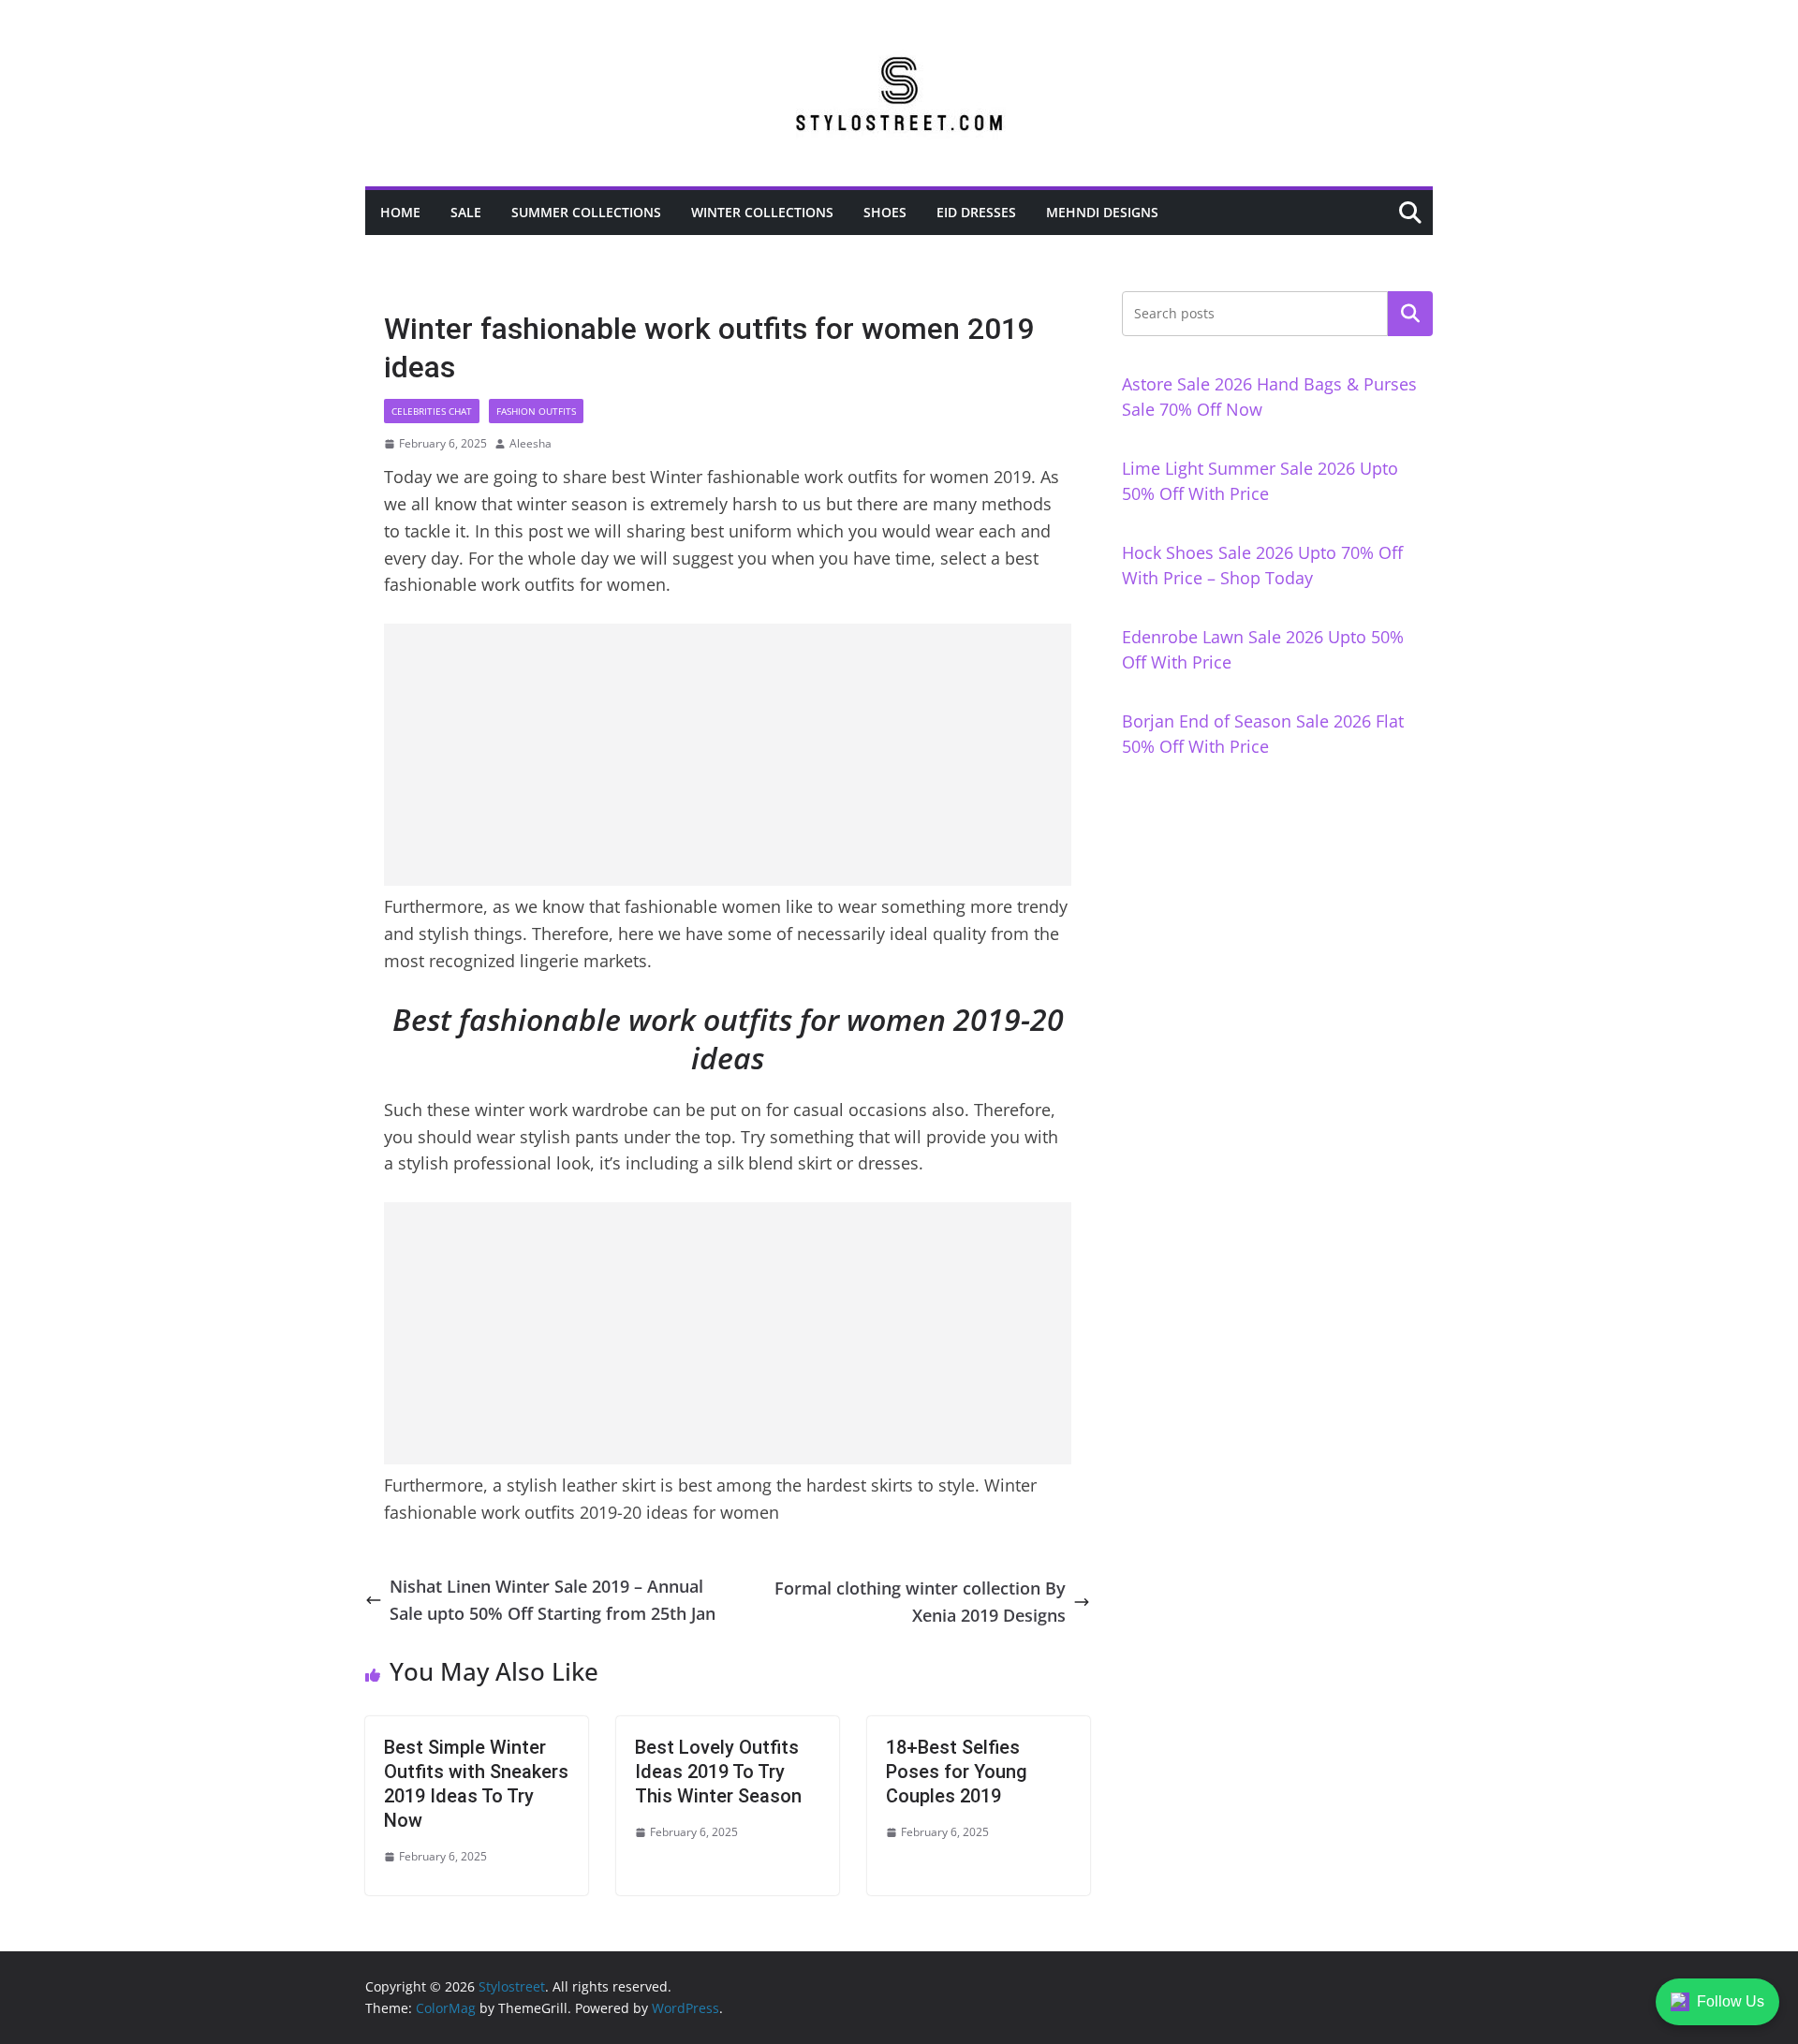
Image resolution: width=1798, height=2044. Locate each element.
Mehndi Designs (1102, 212)
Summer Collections (586, 212)
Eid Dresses (976, 212)
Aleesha (531, 443)
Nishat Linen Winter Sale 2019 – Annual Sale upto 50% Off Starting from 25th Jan (553, 1600)
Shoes (885, 212)
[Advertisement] (728, 755)
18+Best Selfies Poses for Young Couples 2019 (957, 1772)
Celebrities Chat (432, 411)
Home (400, 212)
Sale (466, 212)
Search (1410, 314)
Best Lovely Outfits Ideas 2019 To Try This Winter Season (718, 1772)
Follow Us (1731, 2001)
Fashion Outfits (536, 411)
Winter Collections (762, 212)
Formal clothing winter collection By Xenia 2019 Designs (920, 1602)
